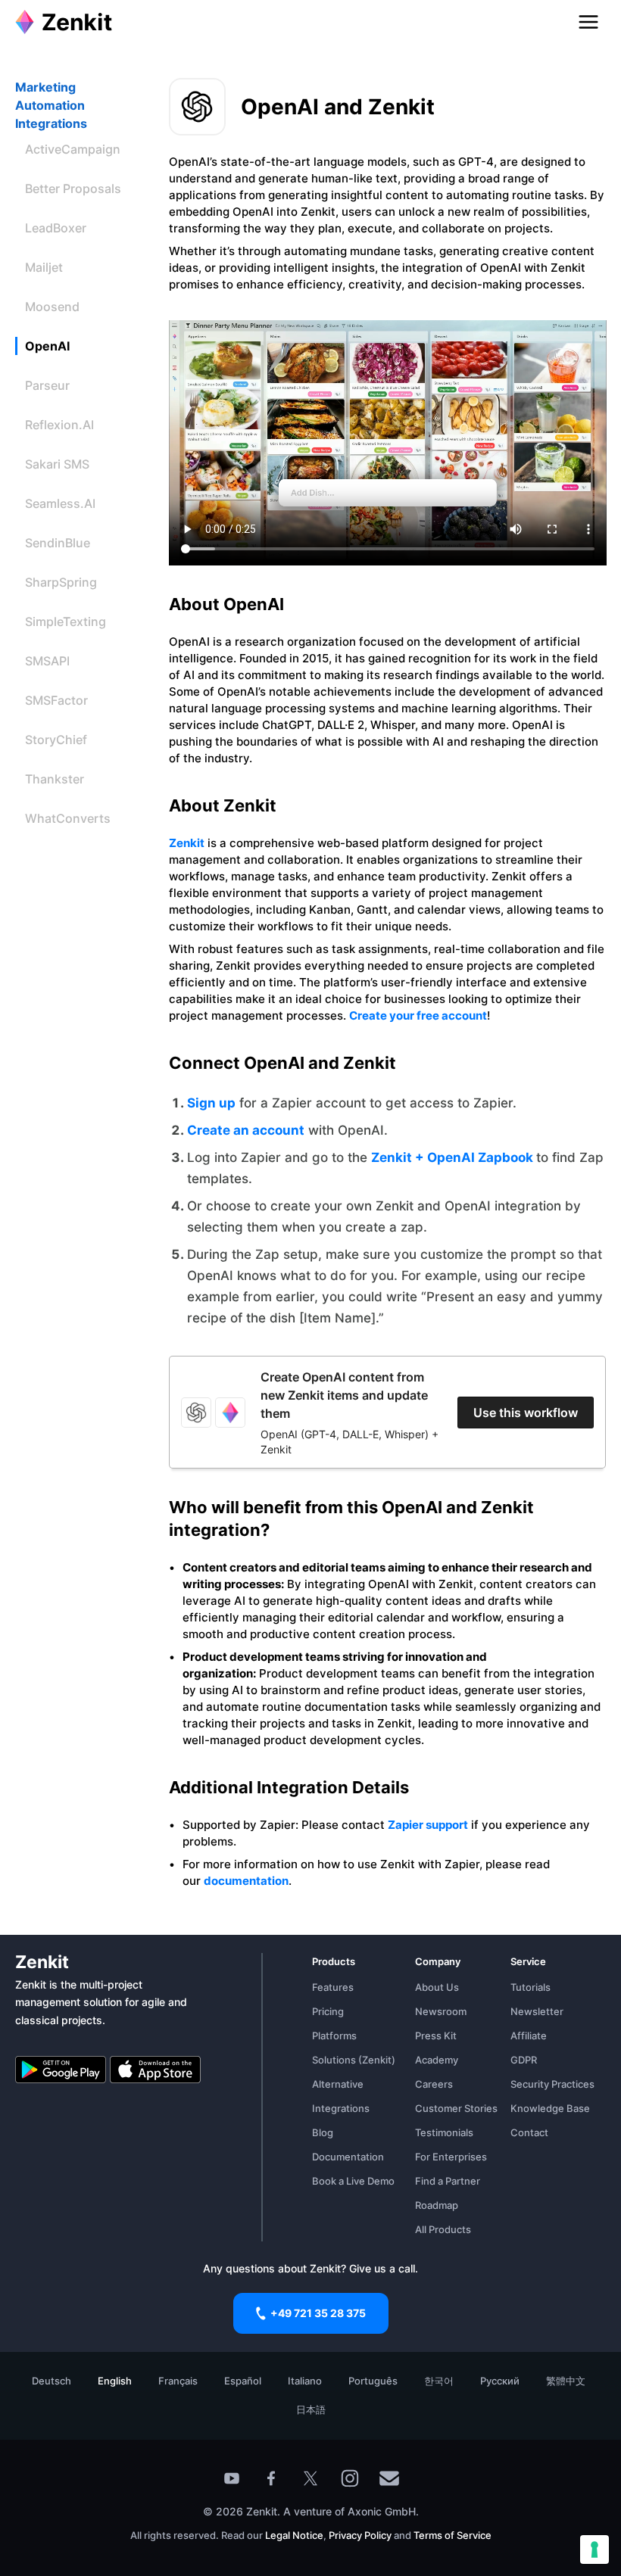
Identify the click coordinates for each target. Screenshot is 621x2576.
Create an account (246, 1130)
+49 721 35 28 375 (318, 2313)
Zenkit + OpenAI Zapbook (454, 1157)
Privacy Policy (359, 2535)
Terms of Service (452, 2535)
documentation (246, 1881)
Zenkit (187, 843)
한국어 (439, 2381)
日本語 (311, 2409)
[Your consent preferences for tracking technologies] (594, 2550)
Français (178, 2381)
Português (373, 2381)
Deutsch (51, 2381)
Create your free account (418, 1015)
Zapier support (428, 1825)
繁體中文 (566, 2381)
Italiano (305, 2381)
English (115, 2381)
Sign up (211, 1103)
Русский (500, 2381)
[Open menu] (588, 22)
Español (243, 2381)
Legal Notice (294, 2535)
